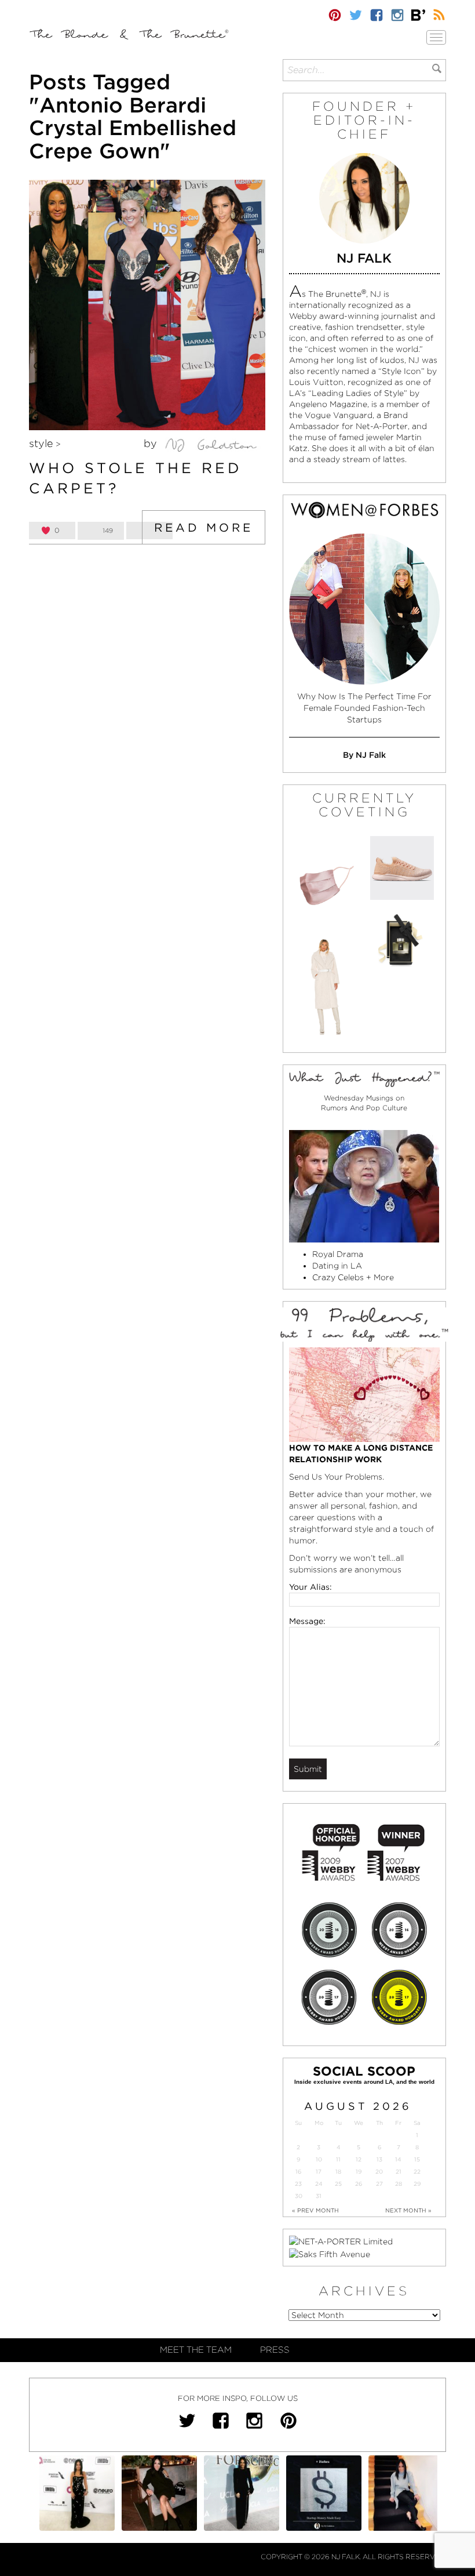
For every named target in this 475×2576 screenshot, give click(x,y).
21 (399, 2172)
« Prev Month (315, 2210)
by (152, 443)
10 (319, 2159)
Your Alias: (310, 1587)
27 (379, 2184)
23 (298, 2184)
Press (275, 2350)
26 (359, 2184)
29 (417, 2184)
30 (299, 2196)
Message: (307, 1621)
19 (359, 2172)
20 (379, 2172)
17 (319, 2172)
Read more (204, 528)
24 (319, 2184)
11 (338, 2159)
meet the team (196, 2350)
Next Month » (408, 2210)
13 (379, 2159)
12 (359, 2159)
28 (399, 2184)
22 (417, 2172)
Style (41, 443)
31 (319, 2196)
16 (298, 2172)
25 (338, 2184)
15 (417, 2159)
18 (338, 2172)
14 (398, 2159)
